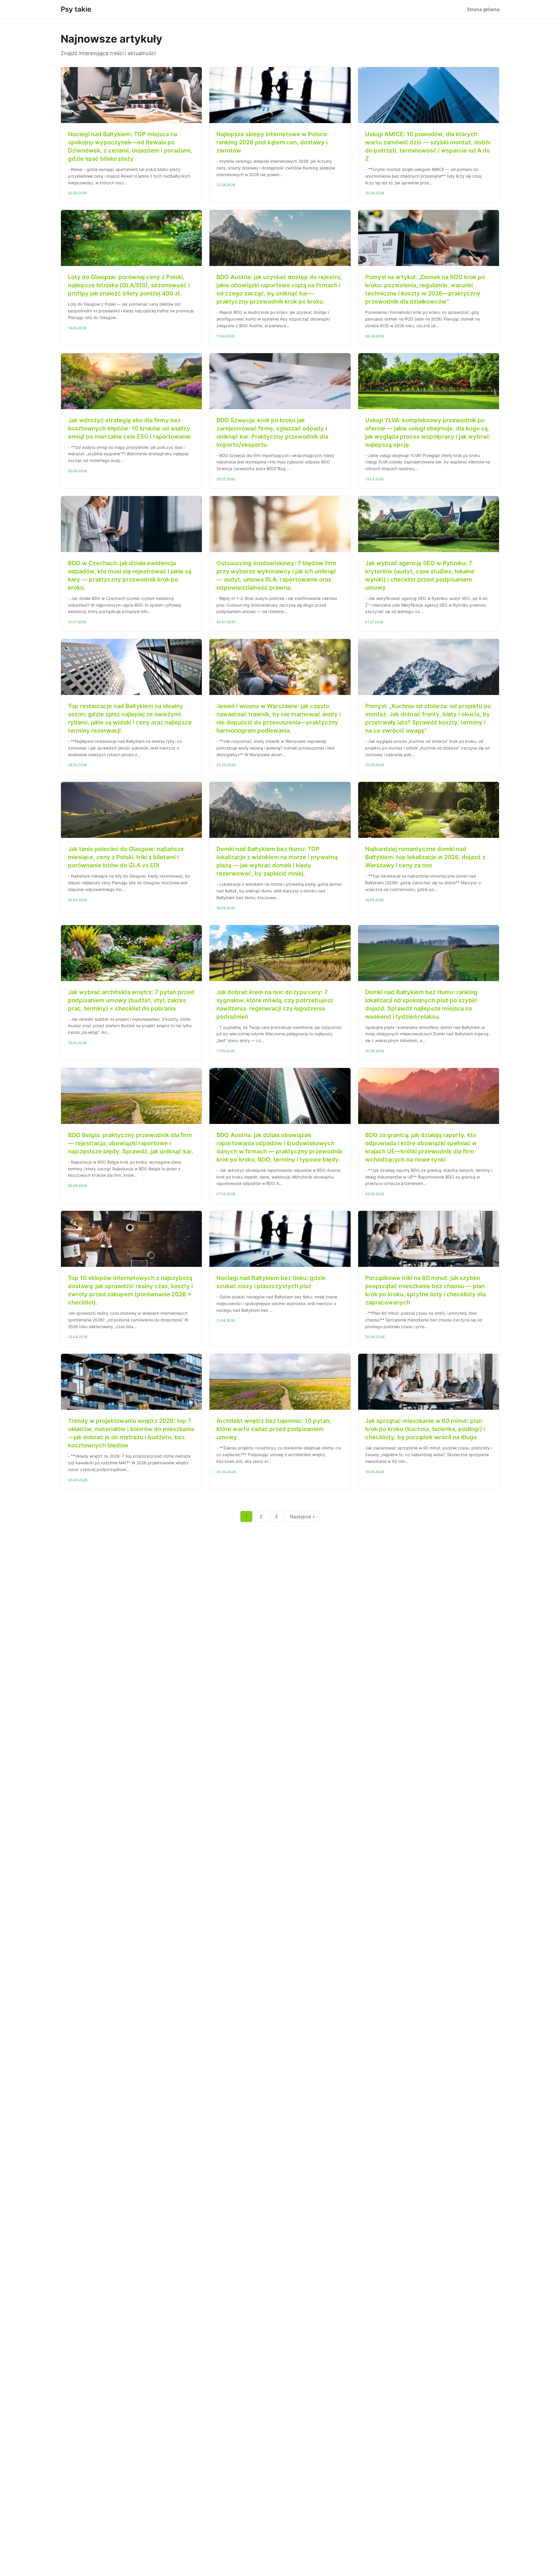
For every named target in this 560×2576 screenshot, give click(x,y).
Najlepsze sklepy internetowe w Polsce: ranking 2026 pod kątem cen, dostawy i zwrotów (273, 142)
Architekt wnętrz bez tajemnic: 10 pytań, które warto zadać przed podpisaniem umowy (274, 1429)
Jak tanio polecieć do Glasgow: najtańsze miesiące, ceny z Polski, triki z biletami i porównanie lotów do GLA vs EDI (126, 857)
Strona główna (483, 9)
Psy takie (76, 9)
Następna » (302, 1516)
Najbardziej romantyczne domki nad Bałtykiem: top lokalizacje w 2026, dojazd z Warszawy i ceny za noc (425, 857)
